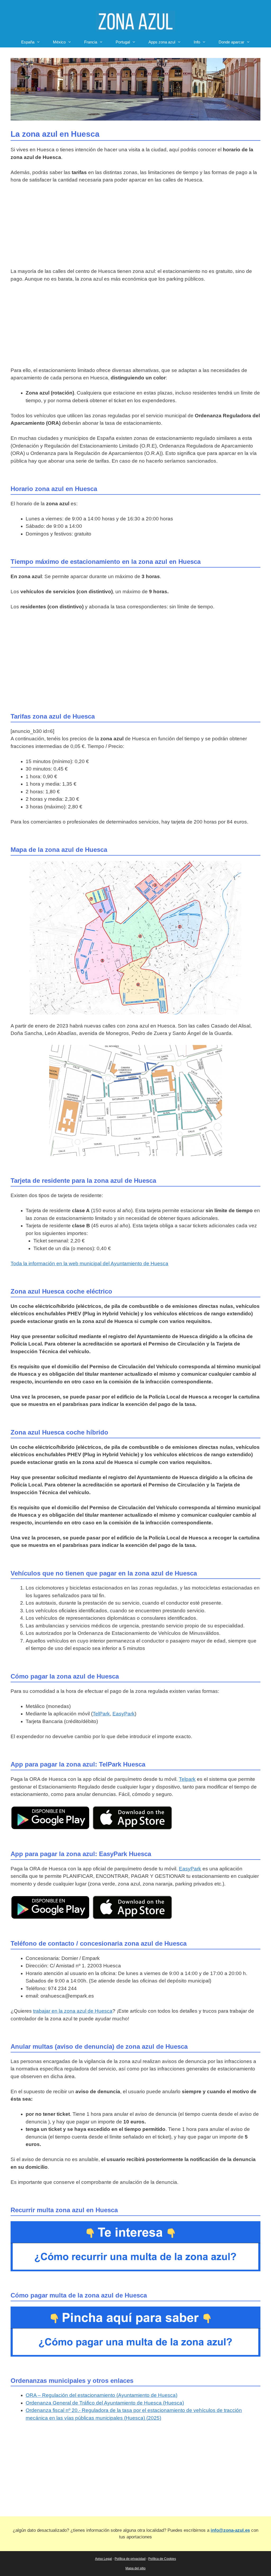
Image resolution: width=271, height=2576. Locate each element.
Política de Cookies (162, 2559)
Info (197, 42)
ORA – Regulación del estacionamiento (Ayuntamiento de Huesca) (101, 2395)
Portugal (123, 42)
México (59, 42)
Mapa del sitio (135, 2568)
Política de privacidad (130, 2559)
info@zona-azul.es (230, 2530)
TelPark (101, 1714)
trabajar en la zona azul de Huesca (73, 2011)
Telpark (187, 1779)
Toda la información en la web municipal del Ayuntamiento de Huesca (89, 1263)
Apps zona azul (162, 42)
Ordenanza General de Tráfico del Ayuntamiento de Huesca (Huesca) (105, 2403)
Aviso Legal (103, 2559)
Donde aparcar (231, 42)
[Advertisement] (135, 228)
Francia (91, 42)
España (28, 42)
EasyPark (124, 1714)
